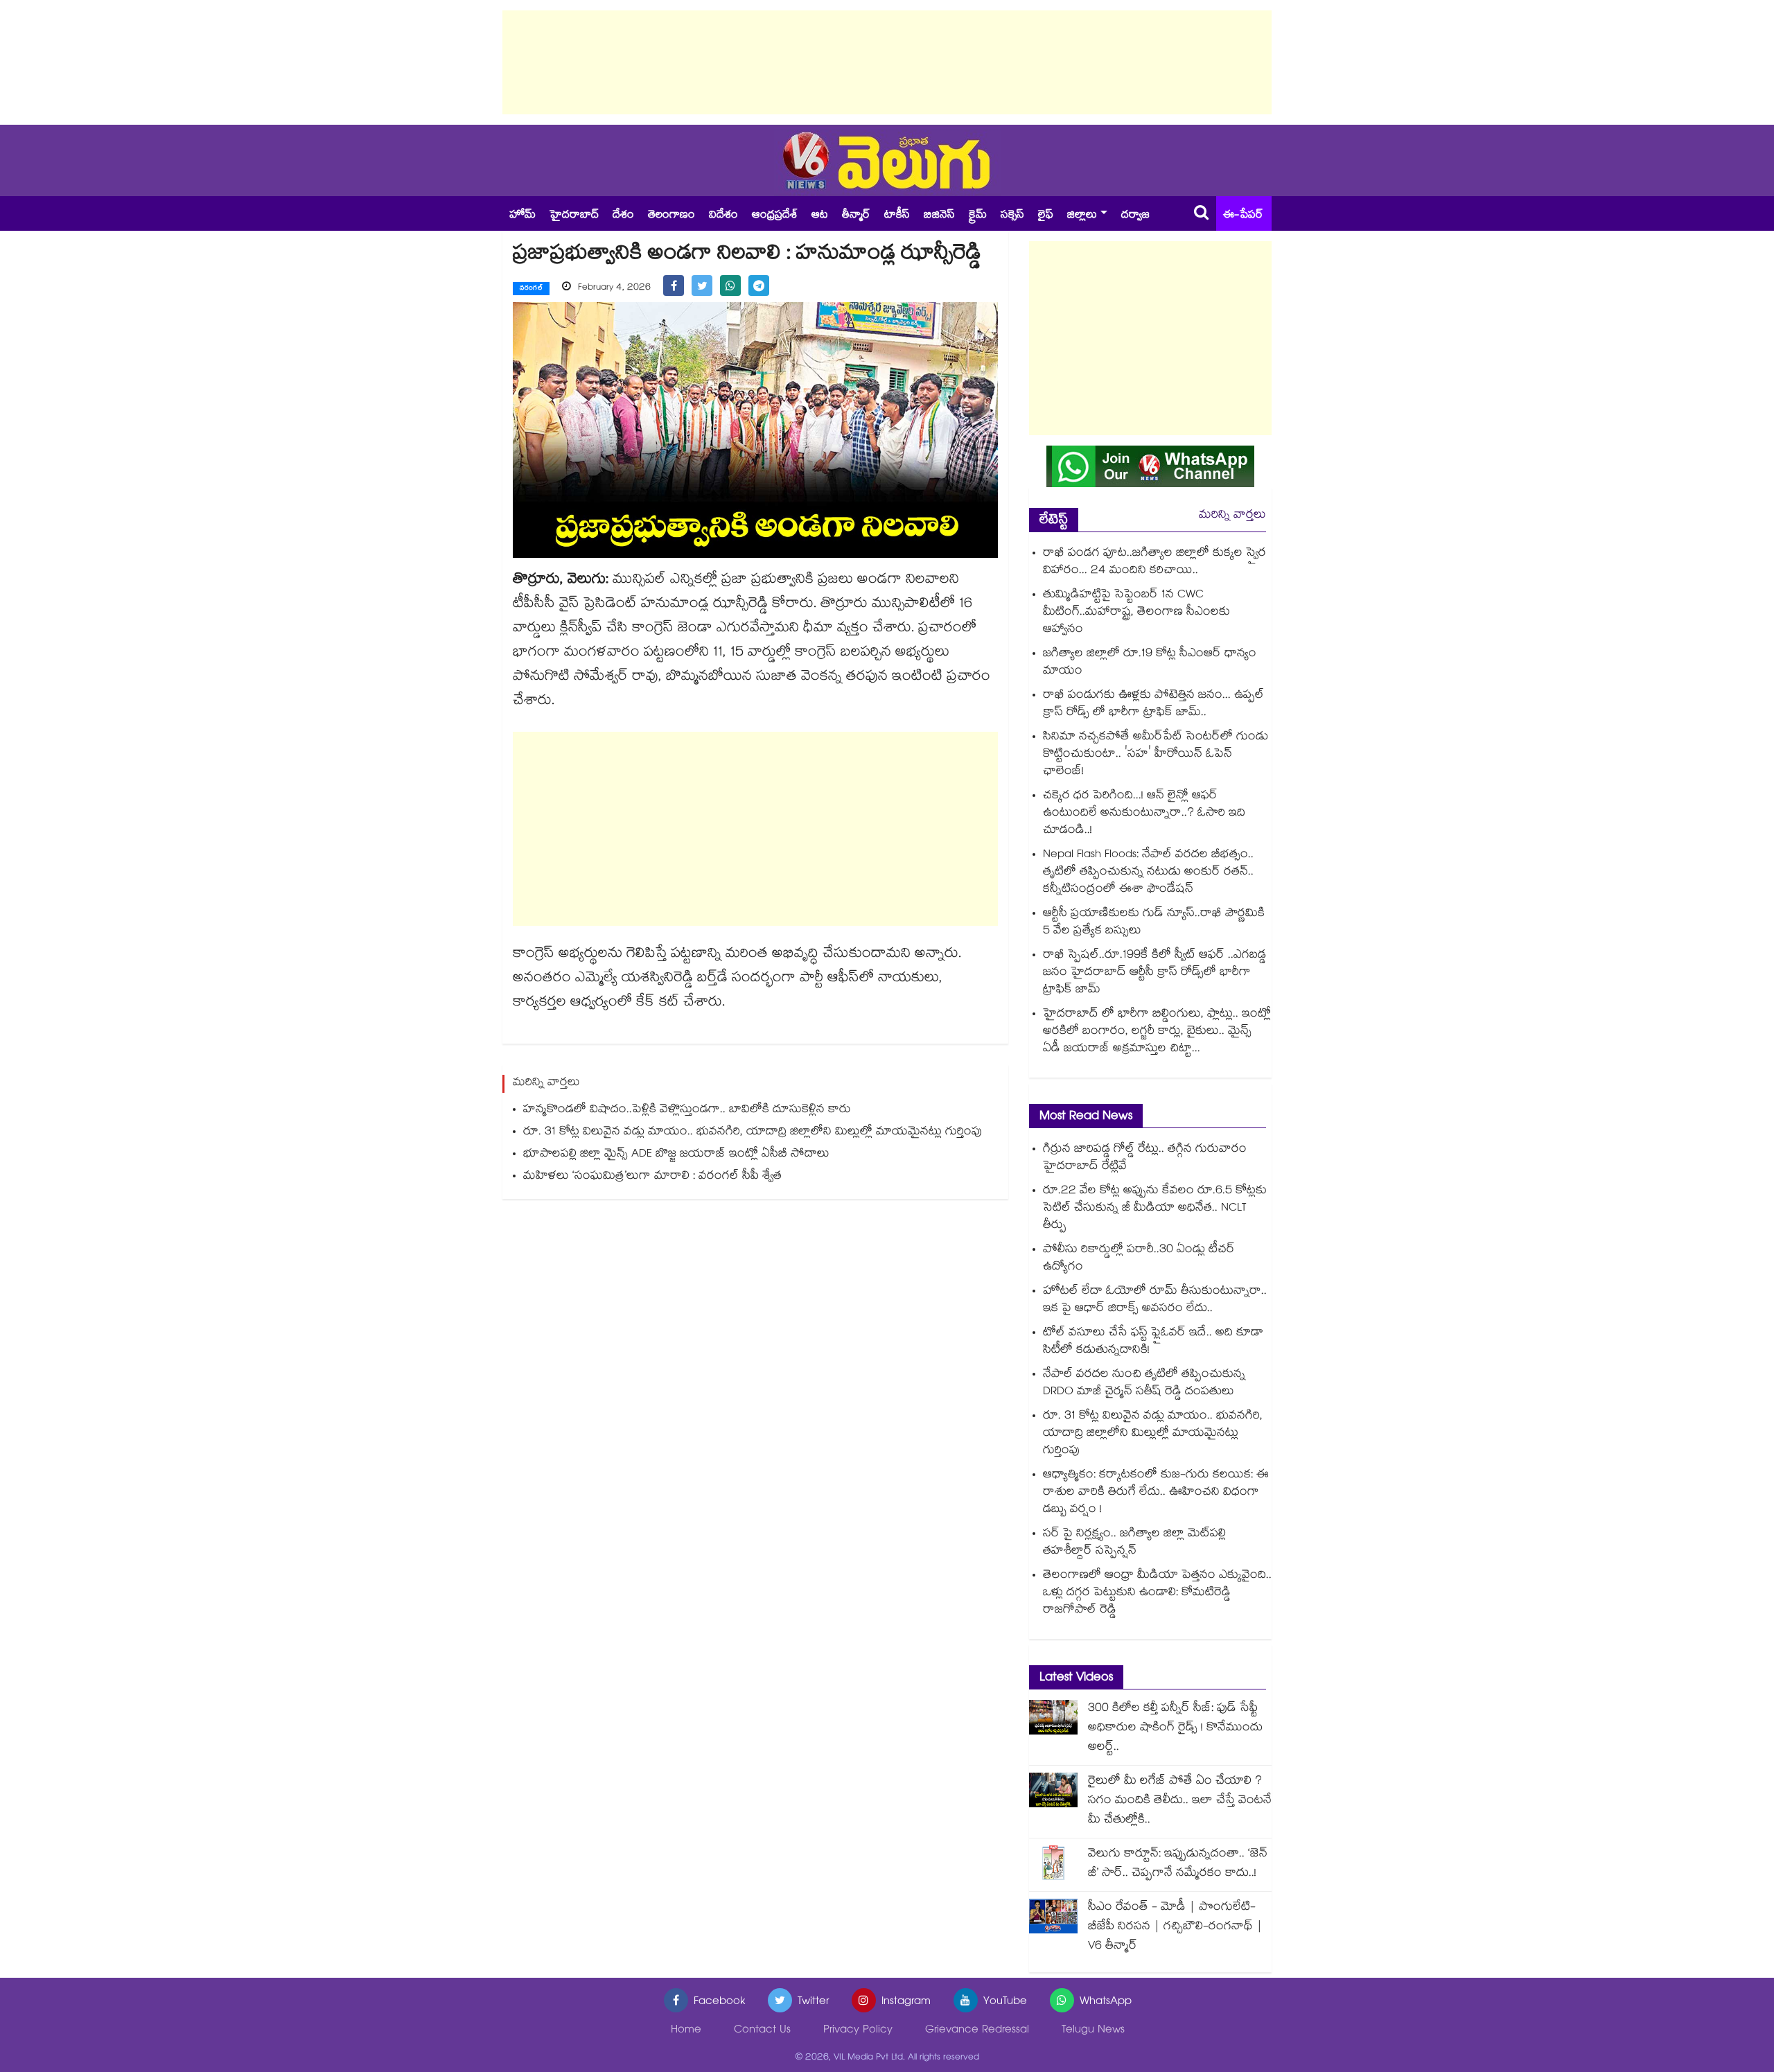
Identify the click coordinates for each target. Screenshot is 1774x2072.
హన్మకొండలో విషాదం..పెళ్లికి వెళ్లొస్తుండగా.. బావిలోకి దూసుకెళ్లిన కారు (687, 1110)
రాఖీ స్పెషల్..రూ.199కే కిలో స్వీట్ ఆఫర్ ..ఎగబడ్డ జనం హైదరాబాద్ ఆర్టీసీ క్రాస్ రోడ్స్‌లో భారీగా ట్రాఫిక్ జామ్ (1154, 973)
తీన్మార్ (856, 216)
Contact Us (762, 2031)
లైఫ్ (1046, 216)
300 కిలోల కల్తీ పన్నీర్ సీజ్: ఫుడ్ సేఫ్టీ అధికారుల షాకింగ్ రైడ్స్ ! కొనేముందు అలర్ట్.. (1175, 1729)
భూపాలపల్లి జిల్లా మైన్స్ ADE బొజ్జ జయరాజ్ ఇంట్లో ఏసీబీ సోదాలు (676, 1155)
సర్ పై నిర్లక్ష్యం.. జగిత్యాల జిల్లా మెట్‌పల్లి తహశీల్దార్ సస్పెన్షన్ (1134, 1543)
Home (686, 2031)
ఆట (820, 216)
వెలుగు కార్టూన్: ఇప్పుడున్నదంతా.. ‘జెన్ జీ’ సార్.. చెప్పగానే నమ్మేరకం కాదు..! (1178, 1864)
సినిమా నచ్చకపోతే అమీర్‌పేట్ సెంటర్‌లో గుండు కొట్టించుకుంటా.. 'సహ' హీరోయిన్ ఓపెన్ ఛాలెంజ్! (1156, 755)
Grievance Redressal (977, 2031)
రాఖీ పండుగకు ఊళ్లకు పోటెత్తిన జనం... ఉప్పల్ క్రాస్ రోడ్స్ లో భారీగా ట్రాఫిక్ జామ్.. (1153, 705)
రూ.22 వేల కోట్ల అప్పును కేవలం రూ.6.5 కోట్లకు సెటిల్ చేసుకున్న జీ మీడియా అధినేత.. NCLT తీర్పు (1155, 1209)
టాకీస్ (897, 216)
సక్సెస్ (1012, 216)
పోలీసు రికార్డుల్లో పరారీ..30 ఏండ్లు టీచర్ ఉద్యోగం (1139, 1259)
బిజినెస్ (939, 216)
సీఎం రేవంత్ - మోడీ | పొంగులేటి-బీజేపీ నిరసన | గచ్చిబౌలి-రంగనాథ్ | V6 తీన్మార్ (1175, 1928)
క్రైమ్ (978, 216)
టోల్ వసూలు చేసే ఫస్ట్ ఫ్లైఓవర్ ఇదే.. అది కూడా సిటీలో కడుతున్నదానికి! (1153, 1342)
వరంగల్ (531, 289)
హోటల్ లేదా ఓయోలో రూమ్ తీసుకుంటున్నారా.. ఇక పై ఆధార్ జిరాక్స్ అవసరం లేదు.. (1155, 1301)
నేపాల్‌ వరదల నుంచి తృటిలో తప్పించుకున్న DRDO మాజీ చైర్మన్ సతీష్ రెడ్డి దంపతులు (1144, 1384)
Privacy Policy (858, 2031)
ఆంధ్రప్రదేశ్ (775, 216)
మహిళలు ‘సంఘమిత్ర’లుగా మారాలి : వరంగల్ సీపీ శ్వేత (652, 1177)
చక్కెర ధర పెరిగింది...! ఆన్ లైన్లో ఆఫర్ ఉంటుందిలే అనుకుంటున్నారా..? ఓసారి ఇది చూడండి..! (1144, 814)
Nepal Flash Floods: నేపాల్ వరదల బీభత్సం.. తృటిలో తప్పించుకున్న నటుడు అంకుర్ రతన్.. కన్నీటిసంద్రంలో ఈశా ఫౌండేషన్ (1148, 873)
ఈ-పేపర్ (1243, 216)
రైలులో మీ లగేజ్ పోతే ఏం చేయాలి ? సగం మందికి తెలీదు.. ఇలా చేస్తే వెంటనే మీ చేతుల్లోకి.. (1180, 1801)
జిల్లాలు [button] (1082, 216)
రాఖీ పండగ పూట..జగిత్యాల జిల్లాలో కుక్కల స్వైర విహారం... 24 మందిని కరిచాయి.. (1154, 563)
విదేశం (723, 216)
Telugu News (1093, 2031)
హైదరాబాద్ (574, 216)
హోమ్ (522, 216)
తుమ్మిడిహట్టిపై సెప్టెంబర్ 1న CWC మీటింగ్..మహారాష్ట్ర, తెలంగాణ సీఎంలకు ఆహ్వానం (1136, 613)
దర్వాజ (1135, 216)
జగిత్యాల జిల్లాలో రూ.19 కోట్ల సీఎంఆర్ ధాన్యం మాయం (1150, 663)
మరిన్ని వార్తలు (1232, 516)
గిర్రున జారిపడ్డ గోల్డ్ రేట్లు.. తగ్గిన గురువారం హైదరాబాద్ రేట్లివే (1145, 1159)
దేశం (623, 216)
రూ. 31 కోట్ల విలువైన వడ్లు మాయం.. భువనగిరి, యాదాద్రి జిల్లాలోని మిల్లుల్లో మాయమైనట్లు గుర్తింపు (753, 1133)
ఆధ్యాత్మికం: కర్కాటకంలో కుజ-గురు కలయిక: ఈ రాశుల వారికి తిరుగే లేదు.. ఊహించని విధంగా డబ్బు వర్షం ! (1156, 1493)
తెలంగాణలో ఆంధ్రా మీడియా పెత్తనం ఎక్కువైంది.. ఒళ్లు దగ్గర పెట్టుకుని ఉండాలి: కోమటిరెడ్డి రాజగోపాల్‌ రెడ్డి (1157, 1593)
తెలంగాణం (671, 216)
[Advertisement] (887, 62)
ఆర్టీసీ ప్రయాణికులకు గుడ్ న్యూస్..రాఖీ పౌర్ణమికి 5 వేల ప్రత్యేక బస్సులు (1154, 923)
